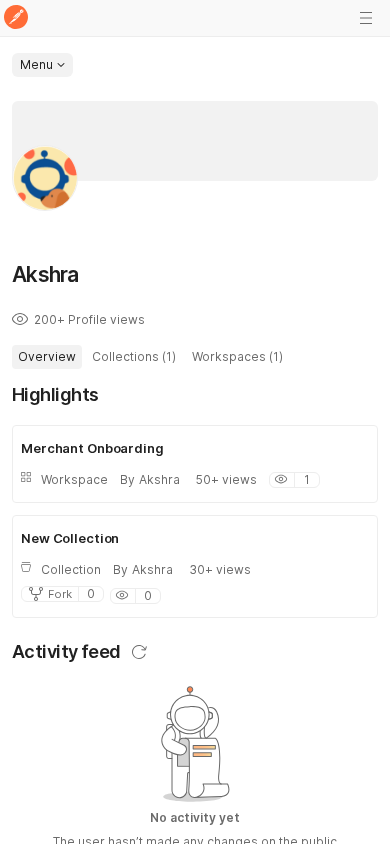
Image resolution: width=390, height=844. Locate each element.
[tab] (47, 357)
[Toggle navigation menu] (366, 18)
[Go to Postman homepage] (16, 18)
